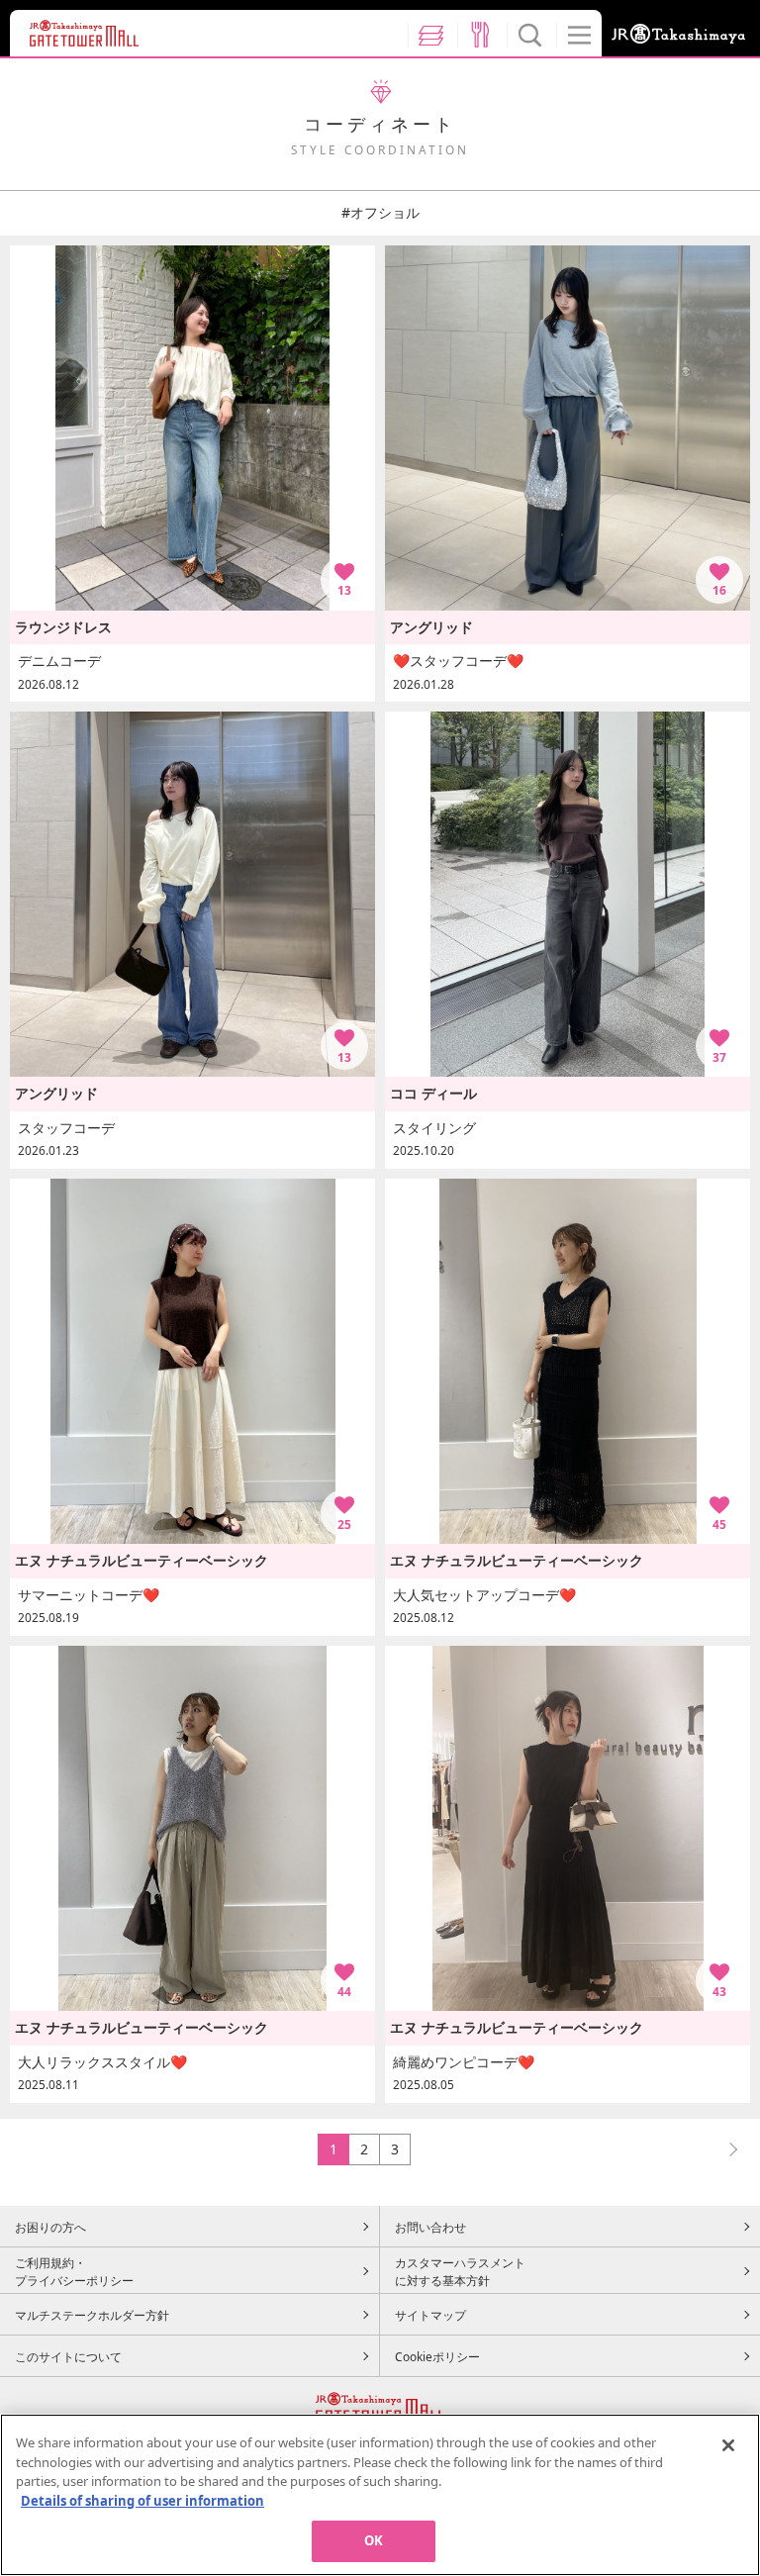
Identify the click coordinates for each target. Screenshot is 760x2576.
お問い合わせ (430, 2227)
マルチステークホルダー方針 (92, 2315)
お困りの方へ (50, 2227)
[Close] (728, 2445)
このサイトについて (68, 2356)
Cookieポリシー (437, 2356)
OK (374, 2540)
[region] (380, 2495)
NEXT (724, 2149)
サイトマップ (430, 2315)
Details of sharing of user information (142, 2501)
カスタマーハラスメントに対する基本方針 (460, 2271)
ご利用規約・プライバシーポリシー (74, 2271)
